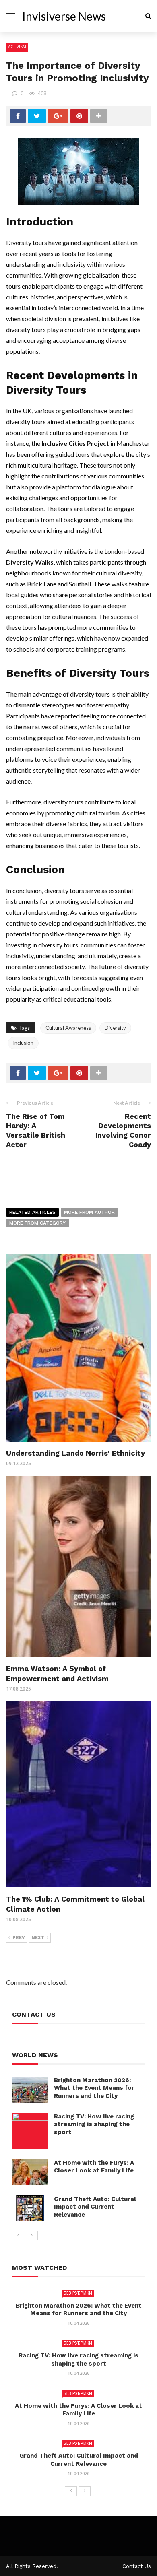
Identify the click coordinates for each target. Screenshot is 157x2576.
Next (38, 1938)
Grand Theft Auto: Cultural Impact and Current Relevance (95, 2207)
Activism (17, 47)
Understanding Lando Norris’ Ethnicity (75, 1453)
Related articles (32, 1212)
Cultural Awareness (68, 1028)
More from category (37, 1223)
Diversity (115, 1028)
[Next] (32, 2236)
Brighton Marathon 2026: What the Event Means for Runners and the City (94, 2088)
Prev (19, 1938)
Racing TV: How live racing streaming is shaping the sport (94, 2124)
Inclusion (23, 1043)
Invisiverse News (64, 16)
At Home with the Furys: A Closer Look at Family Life (94, 2167)
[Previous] (18, 2236)
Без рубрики (78, 2293)
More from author (89, 1212)
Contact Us (137, 2566)
